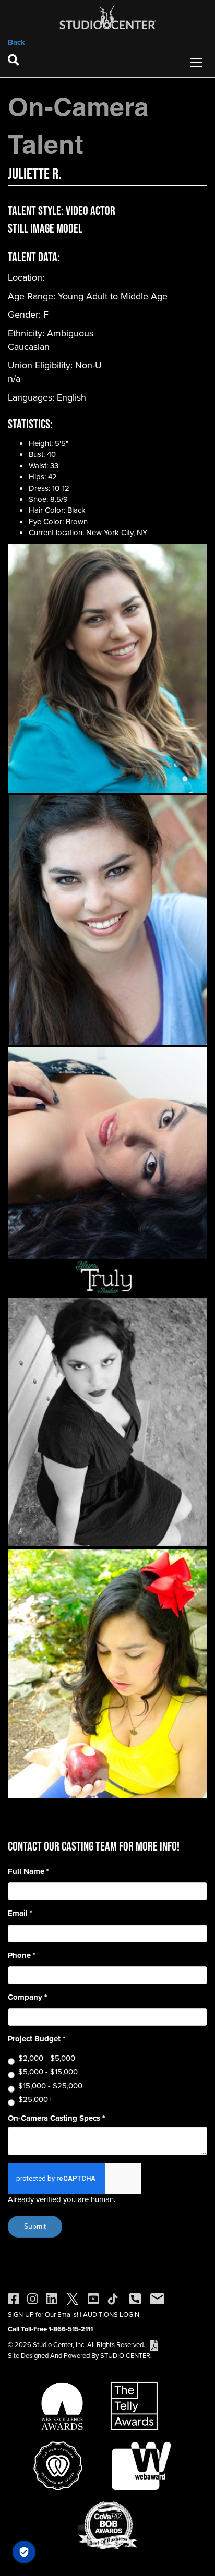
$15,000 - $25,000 (50, 2086)
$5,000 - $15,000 (48, 2072)
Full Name (28, 1872)
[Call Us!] (135, 2298)
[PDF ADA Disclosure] (154, 2345)
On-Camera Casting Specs (56, 2118)
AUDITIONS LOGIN (111, 2314)
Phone (22, 1956)
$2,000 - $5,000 (47, 2058)
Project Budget (37, 2039)
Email (20, 1913)
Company (27, 1997)
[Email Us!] (157, 2298)
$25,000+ (35, 2100)
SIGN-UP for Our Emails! (43, 2314)
